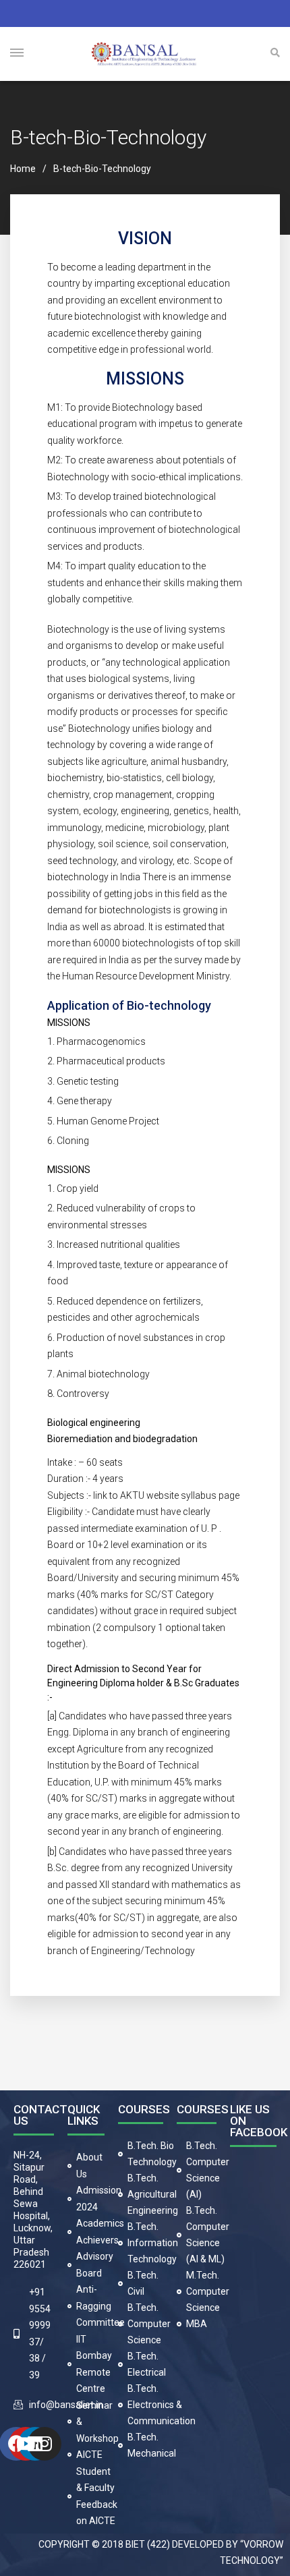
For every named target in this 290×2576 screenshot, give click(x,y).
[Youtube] (26, 2444)
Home (23, 169)
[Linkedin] (35, 2444)
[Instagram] (45, 2444)
